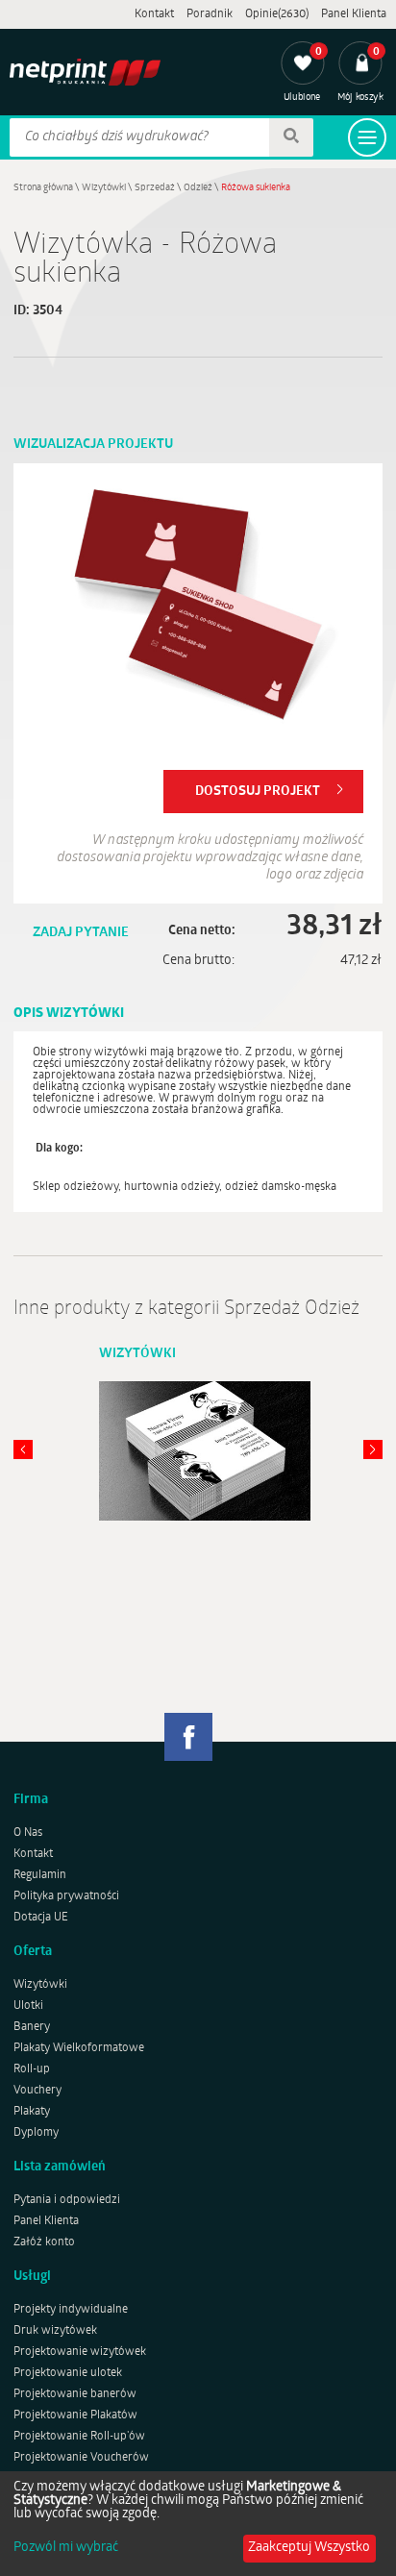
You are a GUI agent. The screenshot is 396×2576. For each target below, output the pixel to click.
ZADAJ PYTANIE (81, 933)
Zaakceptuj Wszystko (309, 2548)
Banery (32, 2027)
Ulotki (28, 2006)
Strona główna (43, 188)
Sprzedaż (155, 188)
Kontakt (154, 14)
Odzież (198, 188)
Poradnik (210, 14)
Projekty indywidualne (71, 2310)
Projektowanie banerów (75, 2394)
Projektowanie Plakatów (75, 2415)
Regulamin (40, 1875)
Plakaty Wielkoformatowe (79, 2048)
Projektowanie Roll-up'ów (79, 2437)
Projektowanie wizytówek (80, 2352)
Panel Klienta (354, 14)
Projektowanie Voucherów (81, 2458)
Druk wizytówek (55, 2331)
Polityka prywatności (66, 1896)
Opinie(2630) (277, 14)
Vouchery (37, 2091)
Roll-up (32, 2069)
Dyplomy (36, 2133)
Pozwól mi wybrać (66, 2548)
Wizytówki (104, 188)
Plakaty (32, 2112)
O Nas (28, 1833)
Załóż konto (44, 2242)
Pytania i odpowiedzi (67, 2200)
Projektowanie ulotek (68, 2373)
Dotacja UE (41, 1918)
